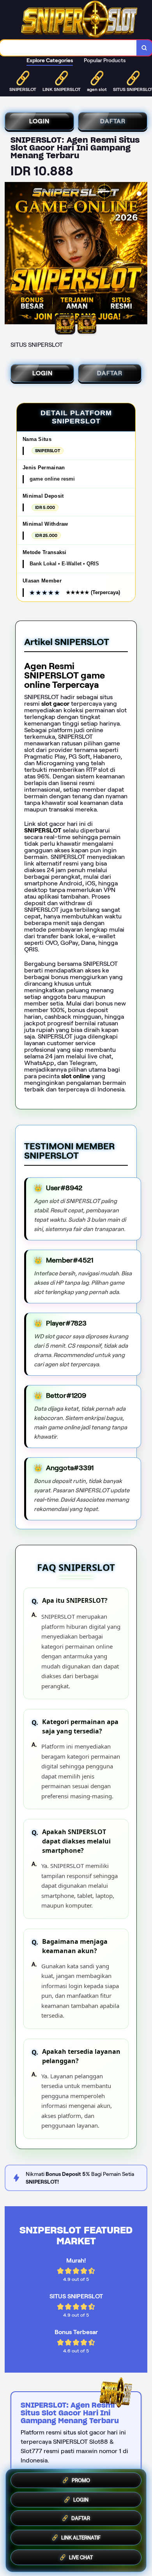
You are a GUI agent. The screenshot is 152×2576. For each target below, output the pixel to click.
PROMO (81, 2481)
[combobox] (68, 48)
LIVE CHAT (81, 2558)
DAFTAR (113, 121)
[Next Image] (141, 254)
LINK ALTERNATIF (81, 2540)
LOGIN (39, 121)
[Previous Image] (11, 254)
